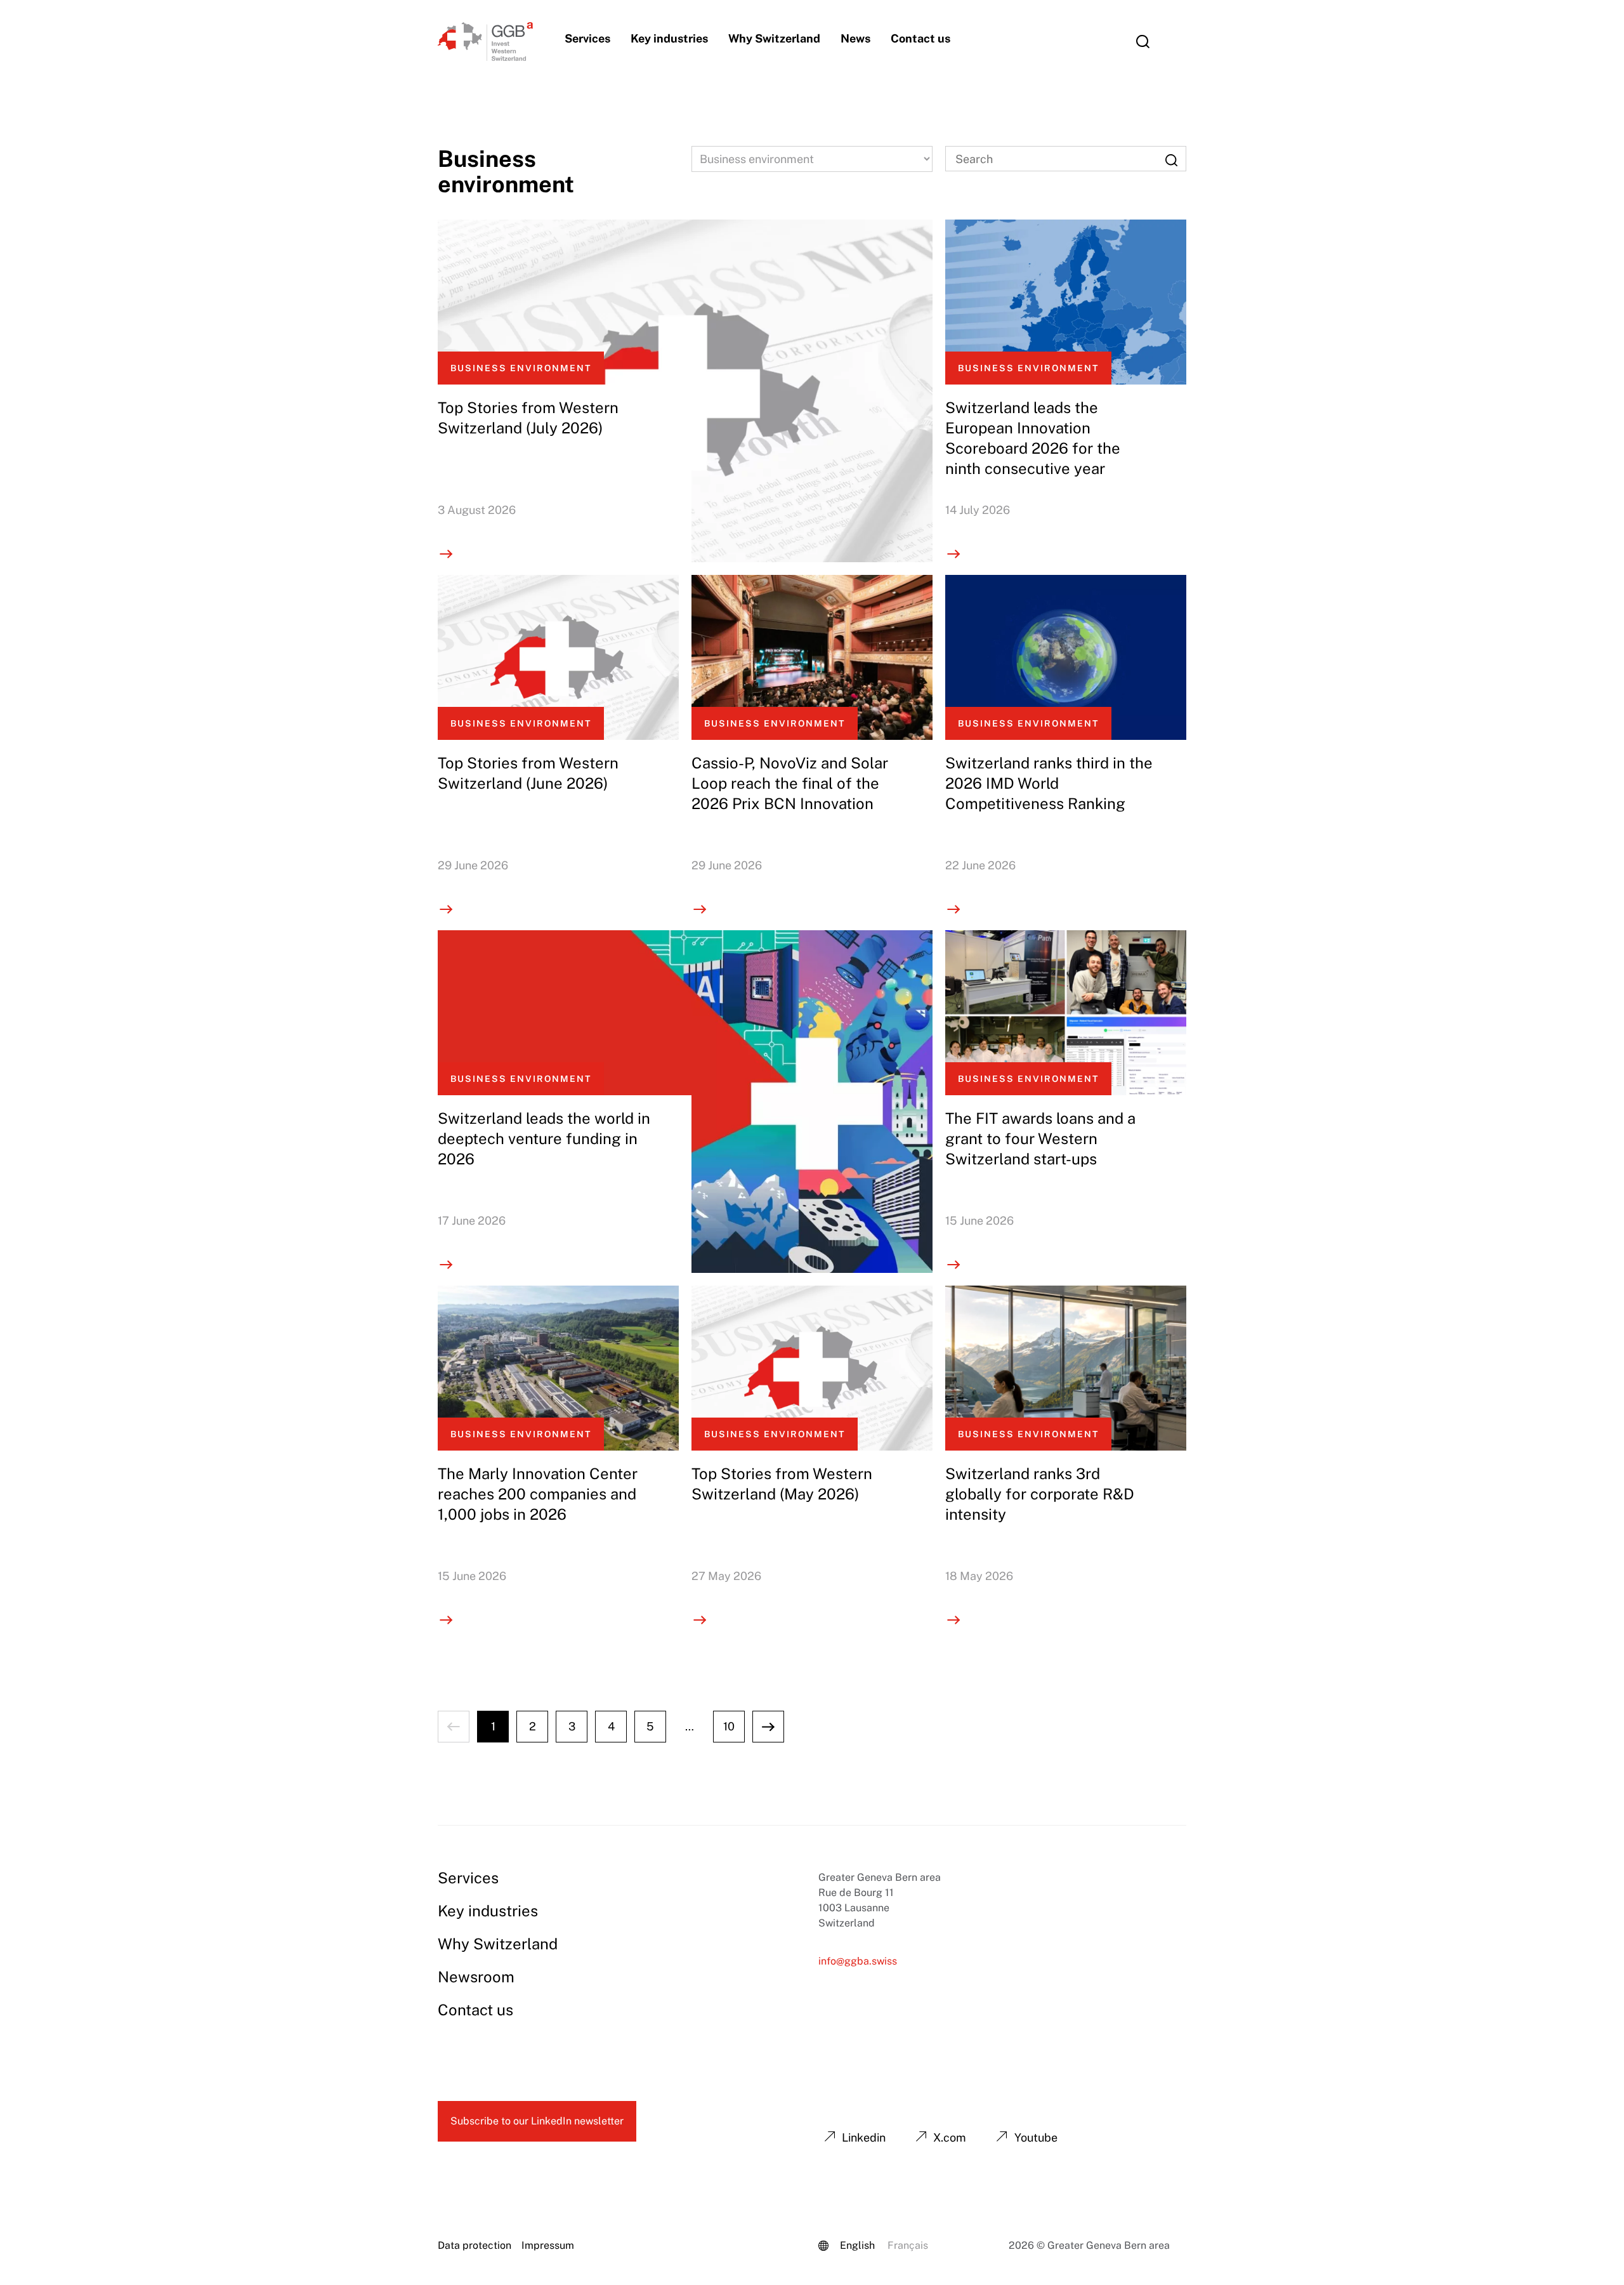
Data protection (475, 2245)
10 (729, 1726)
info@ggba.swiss (858, 1961)
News (855, 38)
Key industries (669, 38)
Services (587, 38)
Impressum (548, 2245)
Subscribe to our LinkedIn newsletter (537, 2121)
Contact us (920, 38)
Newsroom (476, 1977)
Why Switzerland (774, 38)
